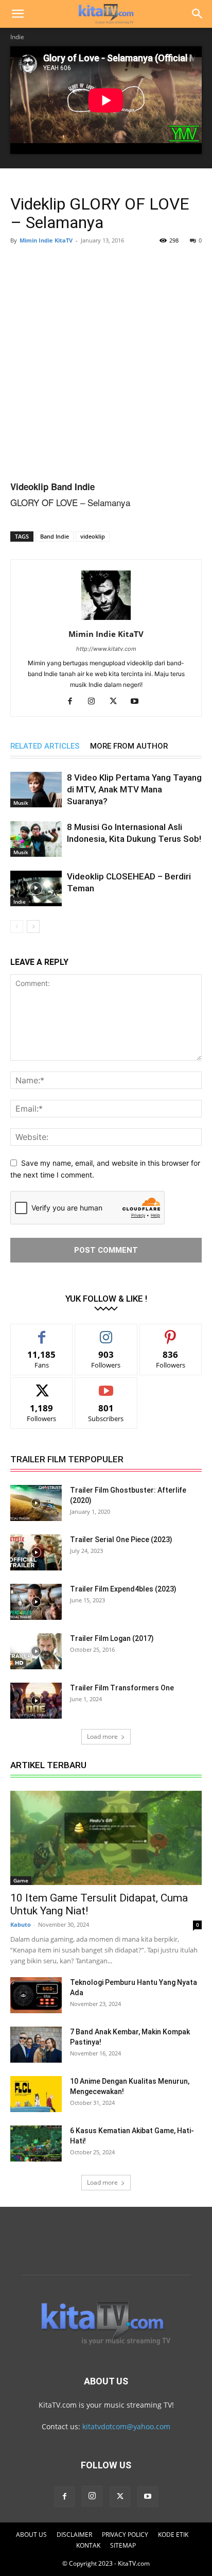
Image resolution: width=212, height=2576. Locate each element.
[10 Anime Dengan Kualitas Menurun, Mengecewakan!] (36, 2094)
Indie (17, 37)
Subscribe (106, 1385)
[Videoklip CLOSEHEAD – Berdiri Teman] (36, 888)
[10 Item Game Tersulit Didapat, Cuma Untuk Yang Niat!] (106, 1838)
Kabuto (21, 1924)
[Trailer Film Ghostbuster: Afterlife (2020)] (36, 1503)
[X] (117, 702)
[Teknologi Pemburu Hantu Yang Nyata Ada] (36, 1995)
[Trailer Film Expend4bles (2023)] (36, 1602)
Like (42, 1332)
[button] (17, 14)
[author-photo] (106, 620)
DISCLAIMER (74, 2535)
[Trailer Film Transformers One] (36, 1701)
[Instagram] (95, 702)
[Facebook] (74, 702)
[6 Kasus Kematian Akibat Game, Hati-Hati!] (36, 2143)
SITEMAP (123, 2545)
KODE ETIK (173, 2535)
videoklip (93, 536)
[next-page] (33, 927)
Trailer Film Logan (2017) (112, 1638)
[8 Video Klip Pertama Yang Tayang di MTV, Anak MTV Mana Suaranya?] (36, 790)
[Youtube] (139, 702)
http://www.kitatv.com (106, 649)
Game (21, 1880)
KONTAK (88, 2545)
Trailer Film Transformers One (122, 1688)
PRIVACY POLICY (125, 2535)
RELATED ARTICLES (45, 746)
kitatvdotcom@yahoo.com (126, 2426)
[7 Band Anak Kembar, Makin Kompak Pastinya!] (36, 2045)
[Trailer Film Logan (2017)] (36, 1651)
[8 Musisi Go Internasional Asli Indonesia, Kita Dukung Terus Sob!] (36, 839)
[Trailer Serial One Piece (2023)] (36, 1552)
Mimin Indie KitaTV (46, 240)
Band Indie (55, 536)
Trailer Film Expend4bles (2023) (123, 1589)
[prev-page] (17, 927)
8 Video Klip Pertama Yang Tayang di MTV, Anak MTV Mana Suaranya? (134, 789)
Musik (21, 803)
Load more (102, 1736)
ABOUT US (31, 2535)
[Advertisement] (106, 364)
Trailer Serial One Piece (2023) (121, 1540)
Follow (106, 1332)
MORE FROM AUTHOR (129, 746)
